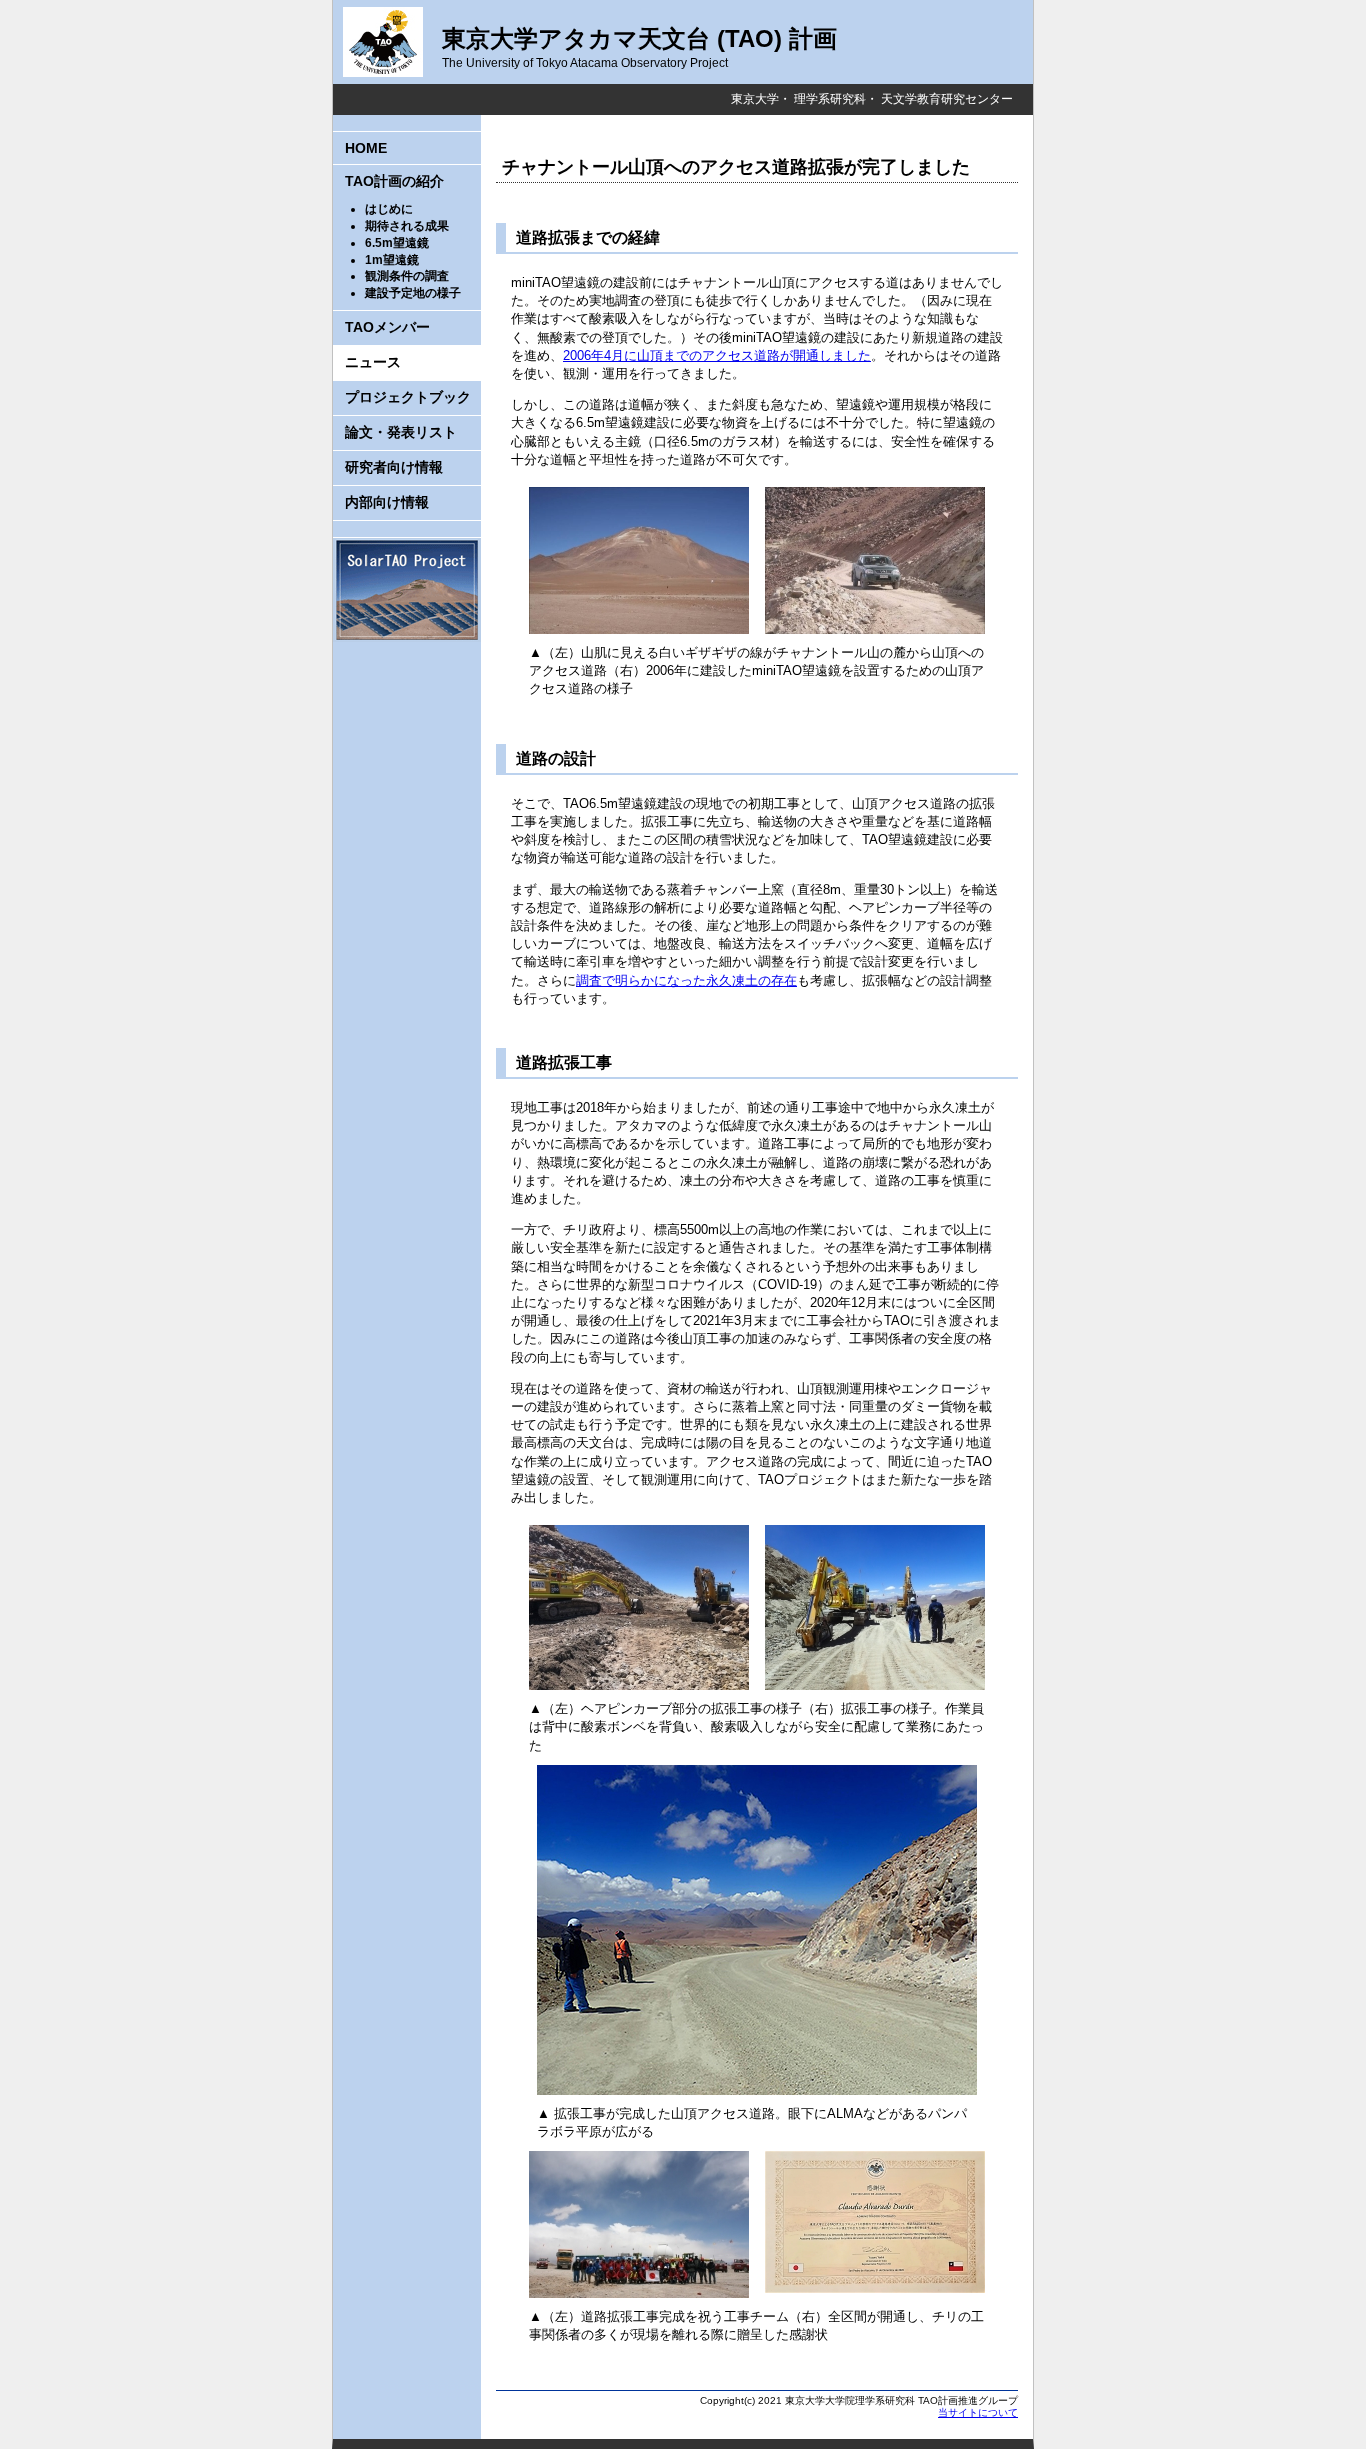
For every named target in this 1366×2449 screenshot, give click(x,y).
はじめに (389, 209)
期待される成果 (407, 226)
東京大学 (755, 99)
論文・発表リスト (401, 432)
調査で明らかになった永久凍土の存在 (686, 980)
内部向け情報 (387, 502)
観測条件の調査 (407, 276)
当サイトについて (978, 2412)
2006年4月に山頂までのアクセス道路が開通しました (717, 355)
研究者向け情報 (394, 467)
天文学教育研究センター (947, 99)
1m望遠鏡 (392, 260)
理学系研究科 (830, 99)
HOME (366, 148)
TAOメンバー (387, 327)
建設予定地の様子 (413, 293)
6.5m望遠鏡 (397, 243)
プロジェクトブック (408, 397)
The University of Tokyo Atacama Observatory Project (585, 63)
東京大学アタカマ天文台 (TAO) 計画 (639, 38)
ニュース (373, 362)
